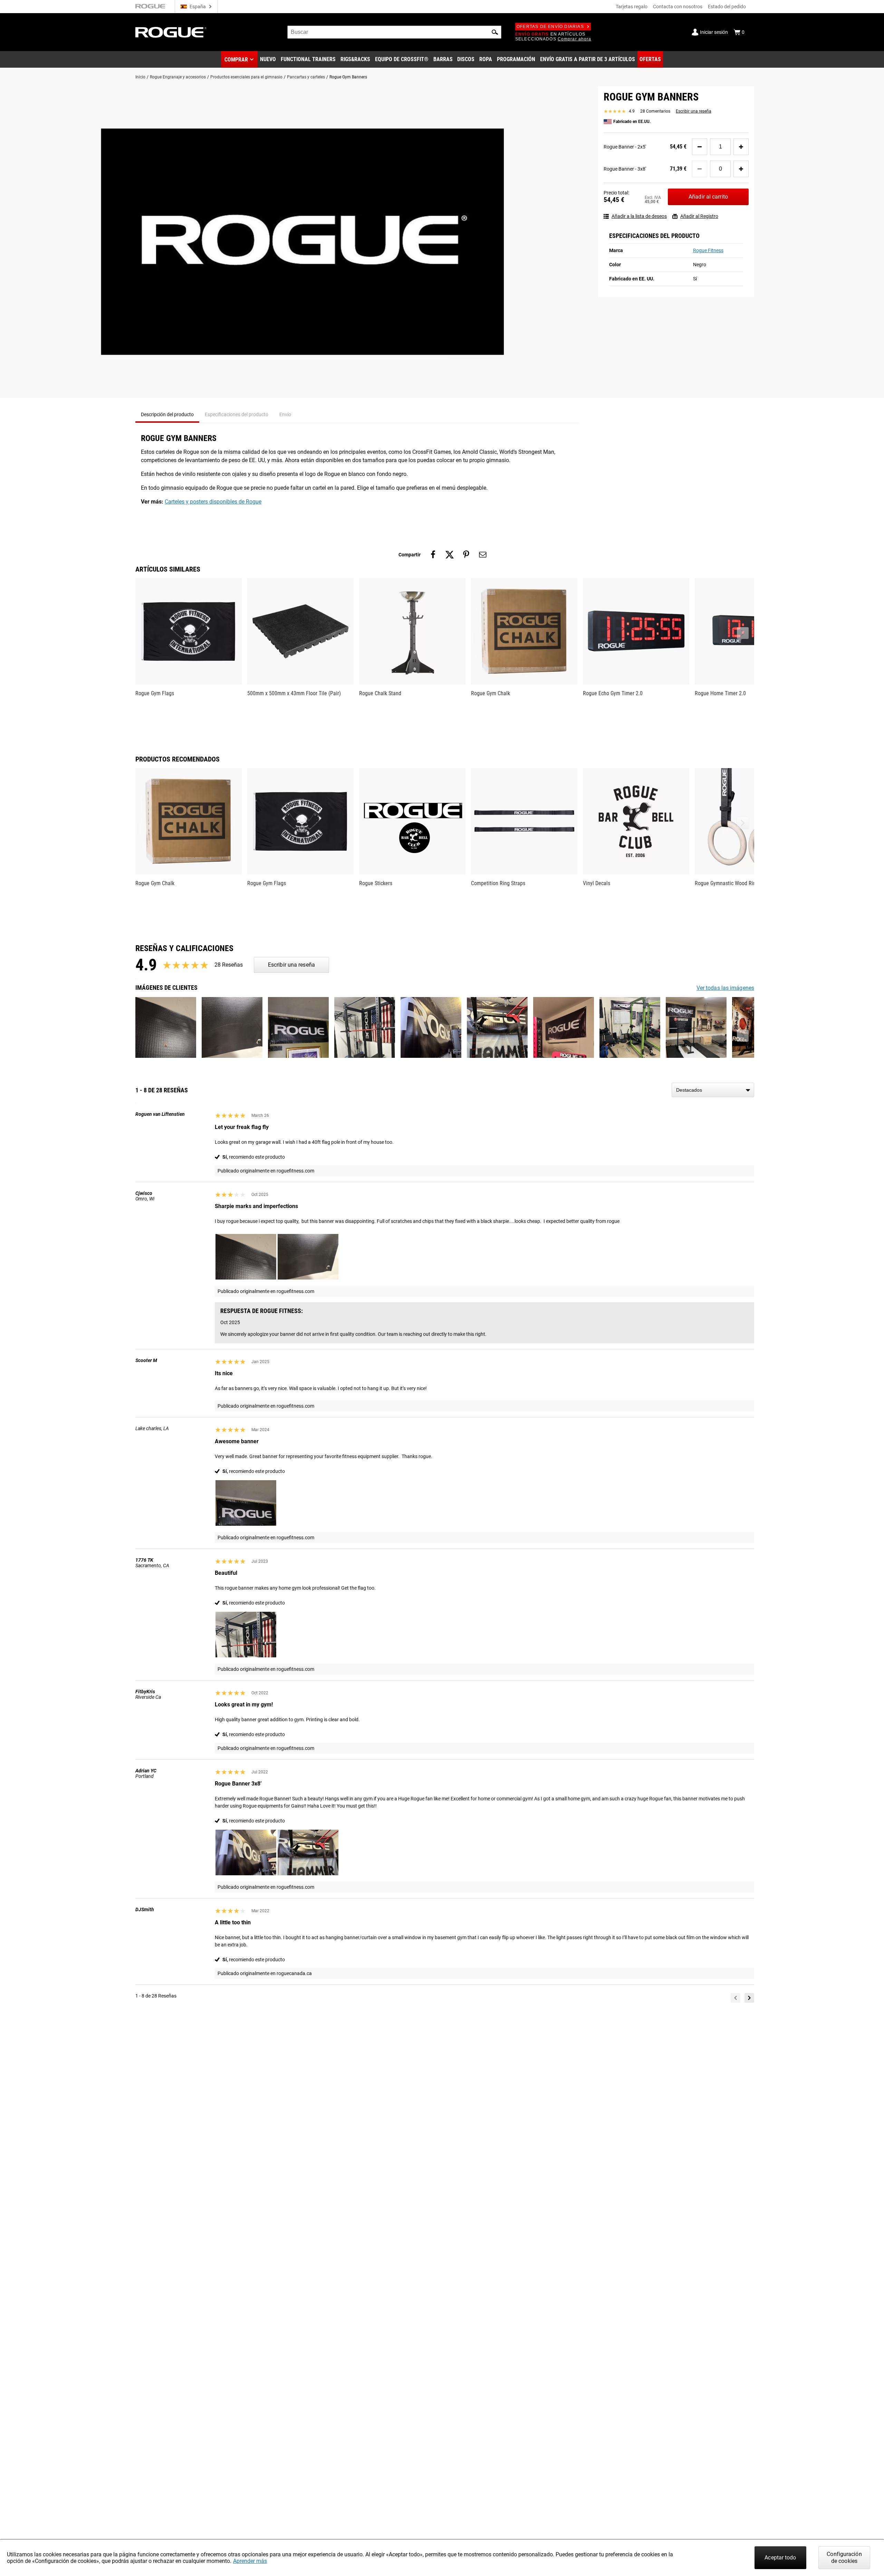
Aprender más (250, 2561)
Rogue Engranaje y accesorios (178, 77)
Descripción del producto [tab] (167, 414)
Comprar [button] (236, 60)
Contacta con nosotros (678, 7)
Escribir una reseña (694, 111)
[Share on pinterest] (466, 555)
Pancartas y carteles (306, 77)
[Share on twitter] (450, 555)
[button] (495, 32)
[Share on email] (483, 555)
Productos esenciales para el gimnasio (246, 77)
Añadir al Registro (699, 216)
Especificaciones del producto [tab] (237, 414)
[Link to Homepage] (171, 32)
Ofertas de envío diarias (550, 27)
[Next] (749, 1998)
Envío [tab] (285, 414)
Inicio (140, 77)
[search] (394, 32)
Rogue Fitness (708, 250)
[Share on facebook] (433, 555)
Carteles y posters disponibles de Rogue (213, 502)
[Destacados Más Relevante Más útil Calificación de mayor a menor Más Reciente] (713, 1090)
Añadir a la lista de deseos (639, 216)
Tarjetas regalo (632, 7)
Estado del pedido (727, 7)
